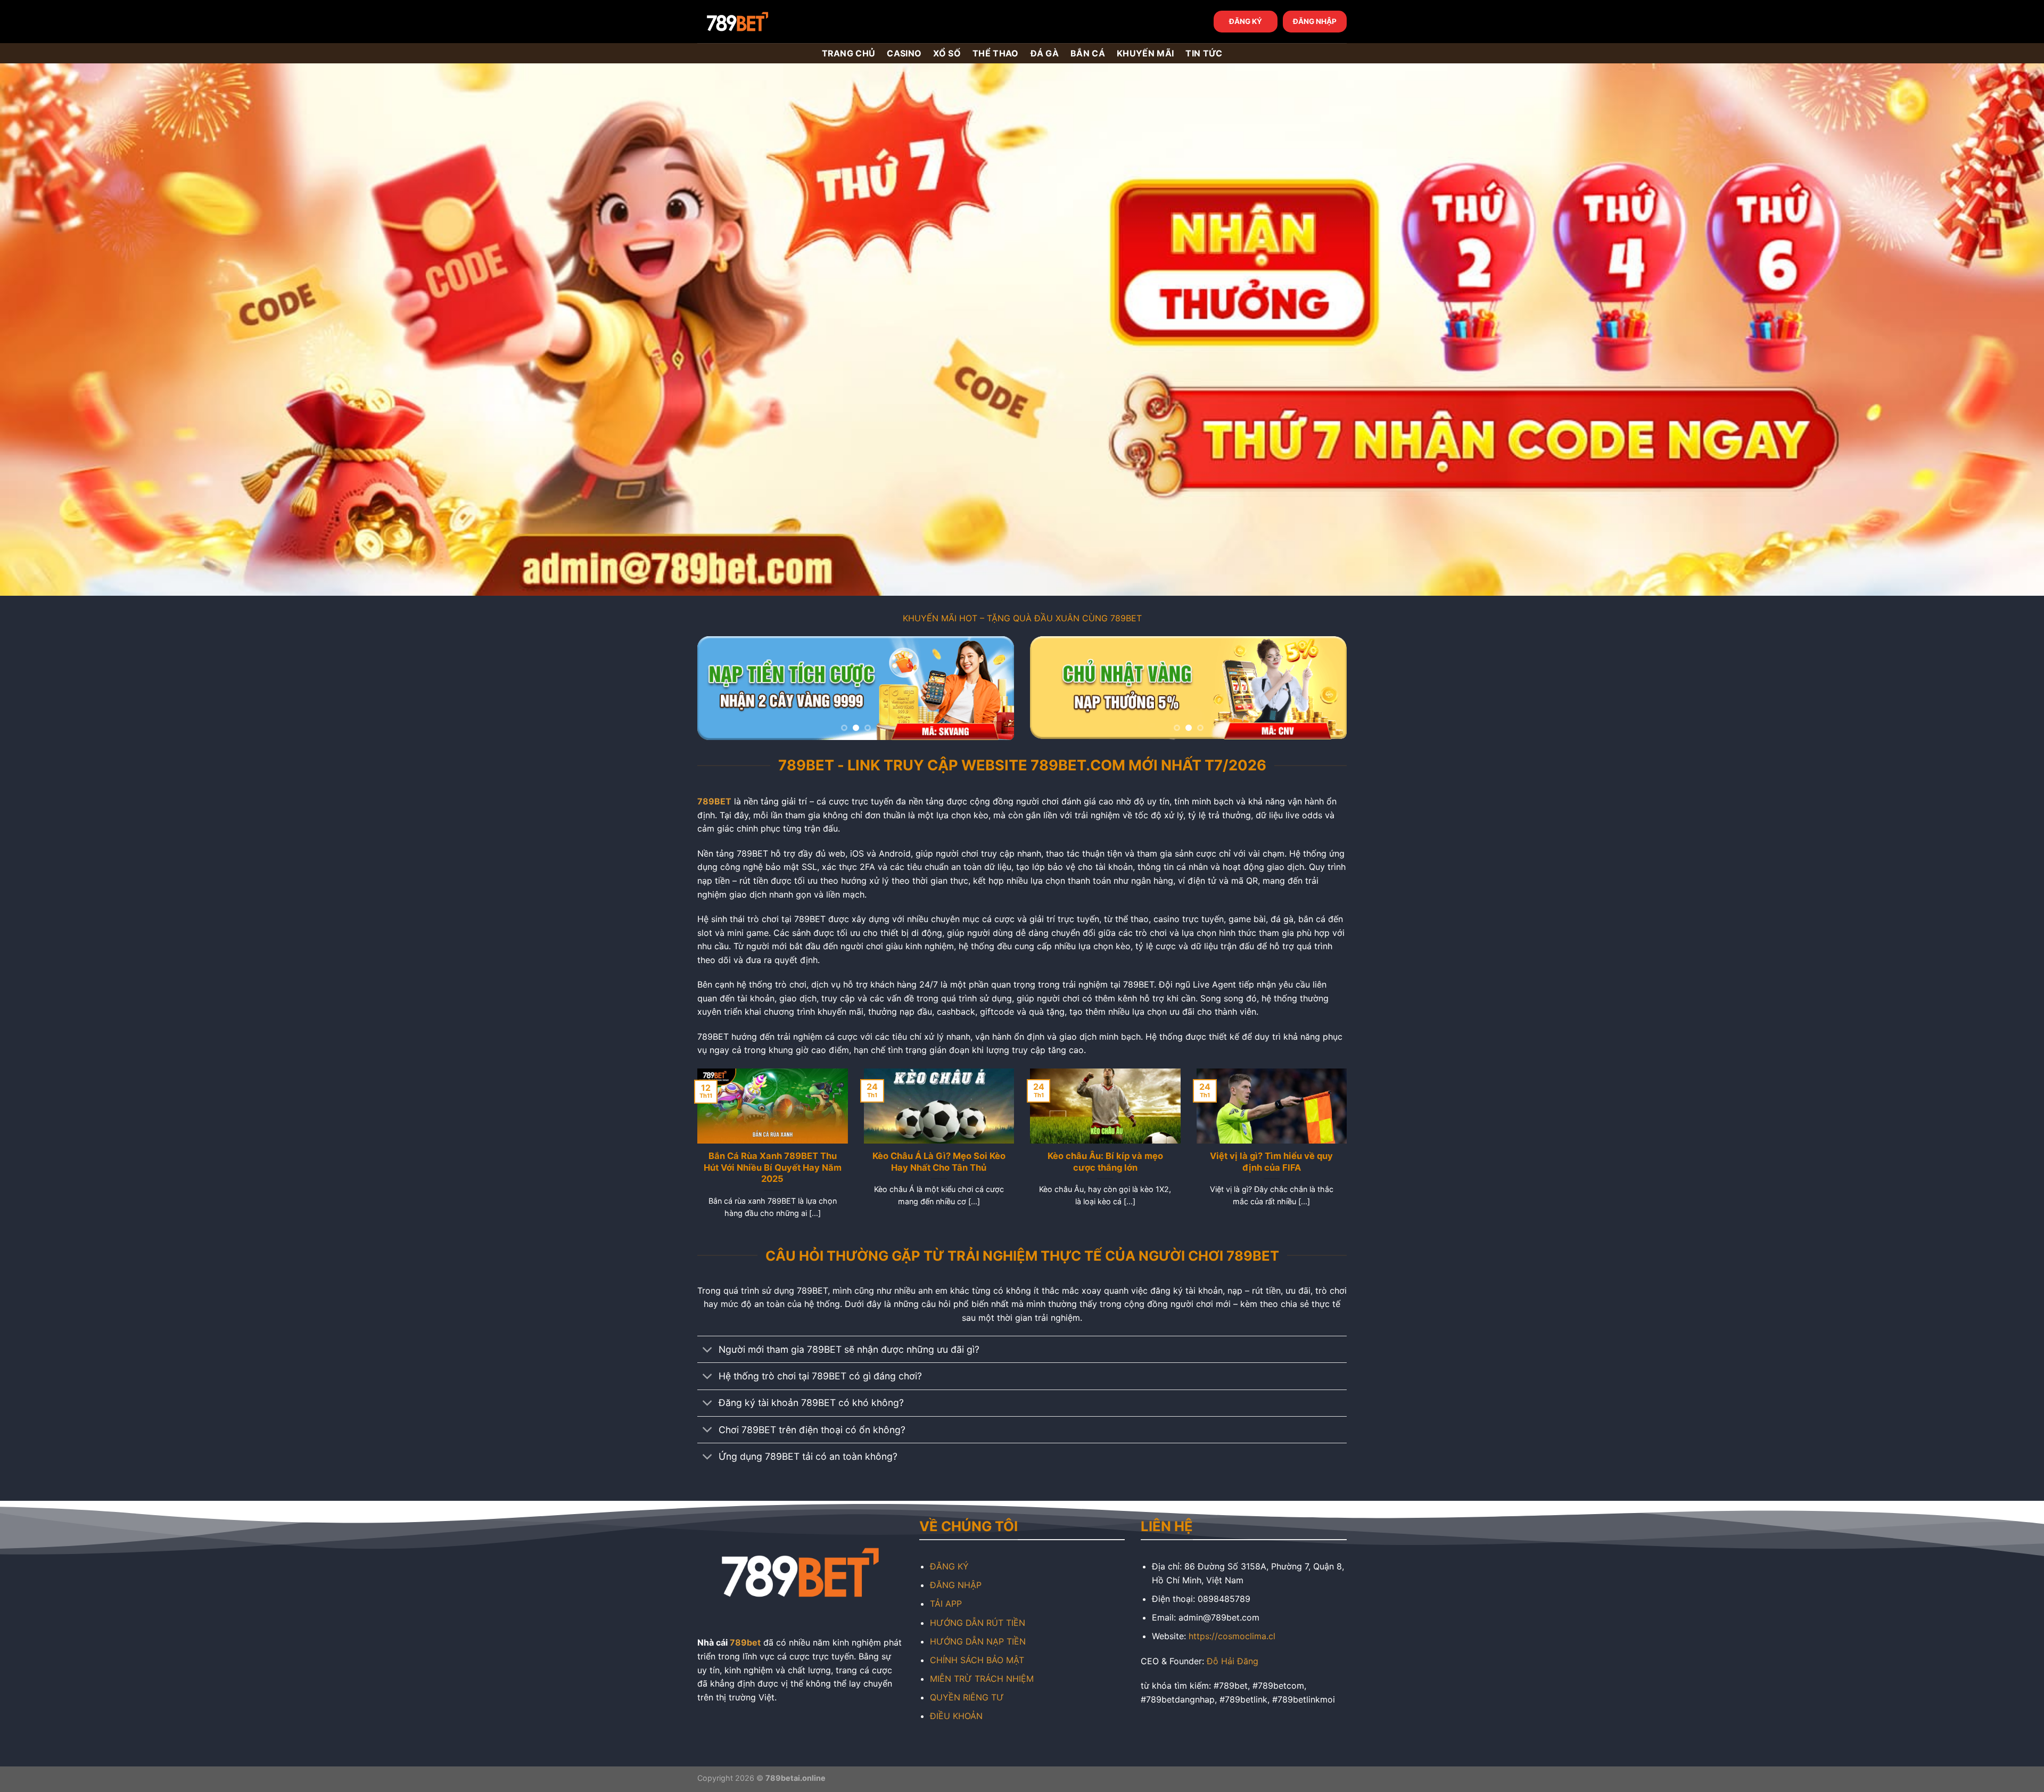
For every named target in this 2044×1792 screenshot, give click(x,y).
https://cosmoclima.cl (1232, 1636)
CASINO (904, 53)
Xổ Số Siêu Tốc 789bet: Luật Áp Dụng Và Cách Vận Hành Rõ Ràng (772, 1167)
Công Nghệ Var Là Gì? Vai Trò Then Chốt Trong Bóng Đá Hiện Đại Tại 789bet (939, 1167)
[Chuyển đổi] (708, 1350)
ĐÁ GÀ (1045, 53)
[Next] (994, 688)
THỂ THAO (996, 53)
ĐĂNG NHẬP (1315, 21)
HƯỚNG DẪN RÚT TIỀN (978, 1623)
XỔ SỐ (947, 53)
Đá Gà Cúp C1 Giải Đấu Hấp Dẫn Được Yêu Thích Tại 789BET (1105, 1162)
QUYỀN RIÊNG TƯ (967, 1697)
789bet (745, 1642)
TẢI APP (946, 1604)
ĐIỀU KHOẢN (956, 1716)
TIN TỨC (1204, 53)
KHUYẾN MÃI (1145, 53)
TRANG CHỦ (849, 53)
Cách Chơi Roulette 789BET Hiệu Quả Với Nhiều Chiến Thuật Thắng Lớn (1271, 1167)
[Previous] (717, 688)
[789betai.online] (757, 22)
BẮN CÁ (1088, 53)
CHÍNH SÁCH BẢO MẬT (977, 1660)
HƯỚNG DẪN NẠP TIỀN (978, 1641)
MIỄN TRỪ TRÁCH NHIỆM (982, 1679)
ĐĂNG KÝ (1246, 21)
